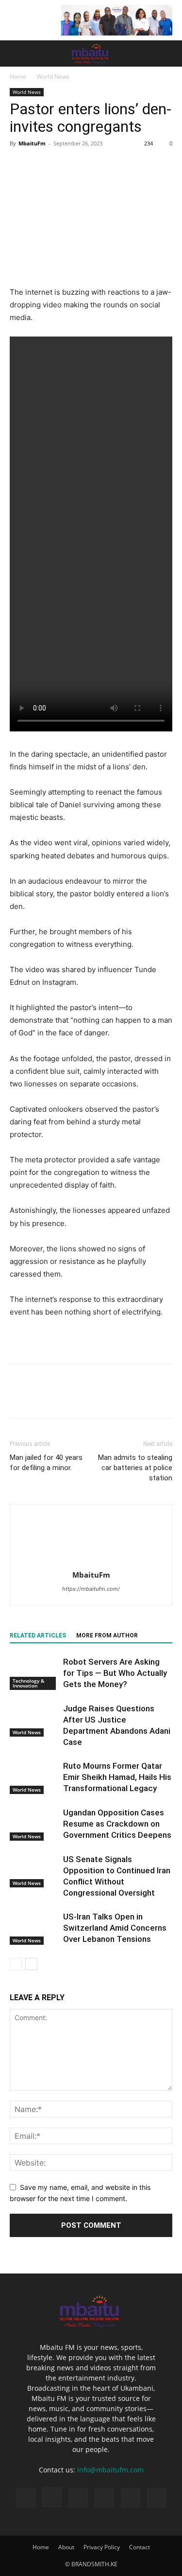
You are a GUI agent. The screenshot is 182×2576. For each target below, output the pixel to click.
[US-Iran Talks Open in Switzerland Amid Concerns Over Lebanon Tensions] (34, 1928)
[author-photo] (91, 1561)
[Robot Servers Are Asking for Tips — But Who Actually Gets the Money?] (34, 1673)
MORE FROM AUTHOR (107, 1635)
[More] (109, 165)
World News (53, 77)
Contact (140, 2547)
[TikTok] (78, 2498)
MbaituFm (32, 143)
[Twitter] (42, 165)
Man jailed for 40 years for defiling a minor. (46, 1463)
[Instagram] (52, 2497)
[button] (17, 53)
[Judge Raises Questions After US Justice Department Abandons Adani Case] (34, 1720)
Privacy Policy (102, 2547)
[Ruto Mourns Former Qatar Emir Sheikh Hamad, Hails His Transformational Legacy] (34, 1777)
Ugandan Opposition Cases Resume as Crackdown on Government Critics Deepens (117, 1824)
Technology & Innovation (28, 1683)
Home (18, 77)
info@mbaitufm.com (110, 2470)
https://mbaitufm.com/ (91, 1589)
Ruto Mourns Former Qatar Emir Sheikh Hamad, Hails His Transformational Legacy (117, 1777)
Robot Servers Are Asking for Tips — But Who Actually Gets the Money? (115, 1673)
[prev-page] (16, 1964)
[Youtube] (157, 2498)
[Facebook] (19, 165)
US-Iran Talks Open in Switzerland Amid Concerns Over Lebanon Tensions (115, 1928)
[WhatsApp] (86, 165)
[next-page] (31, 1964)
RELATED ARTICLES (38, 1635)
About (66, 2547)
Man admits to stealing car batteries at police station (135, 1468)
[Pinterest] (64, 165)
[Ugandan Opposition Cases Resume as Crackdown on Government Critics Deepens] (34, 1824)
